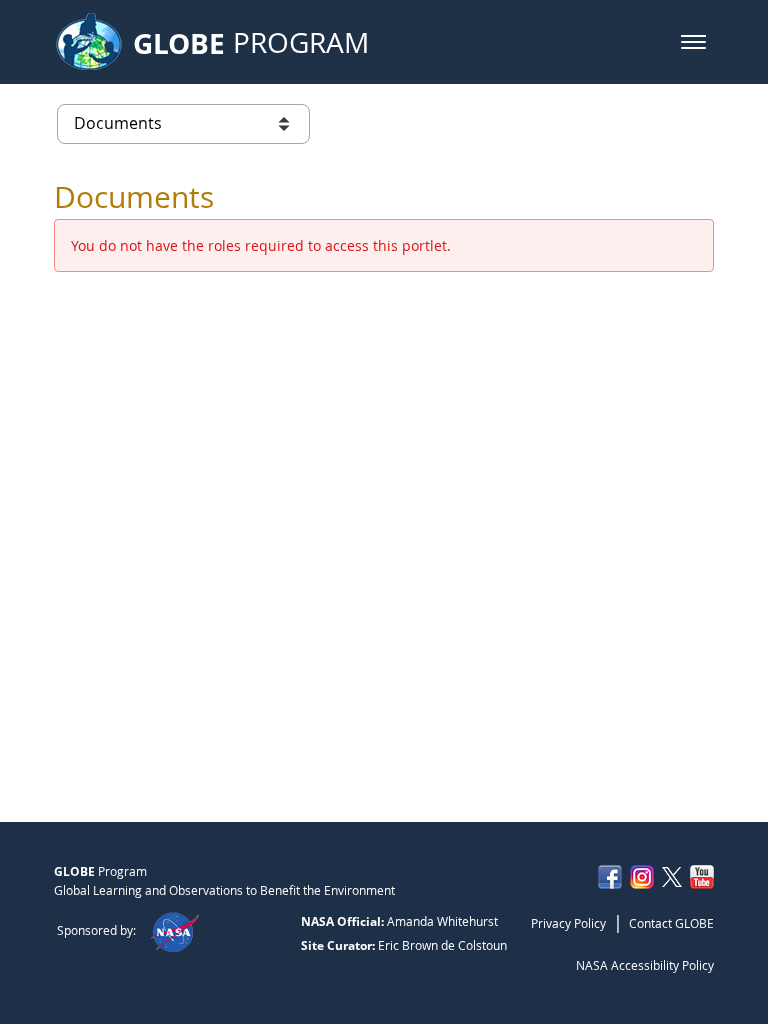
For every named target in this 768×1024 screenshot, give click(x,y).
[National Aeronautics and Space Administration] (174, 930)
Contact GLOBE (671, 923)
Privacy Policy (568, 923)
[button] (693, 42)
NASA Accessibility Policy (645, 965)
